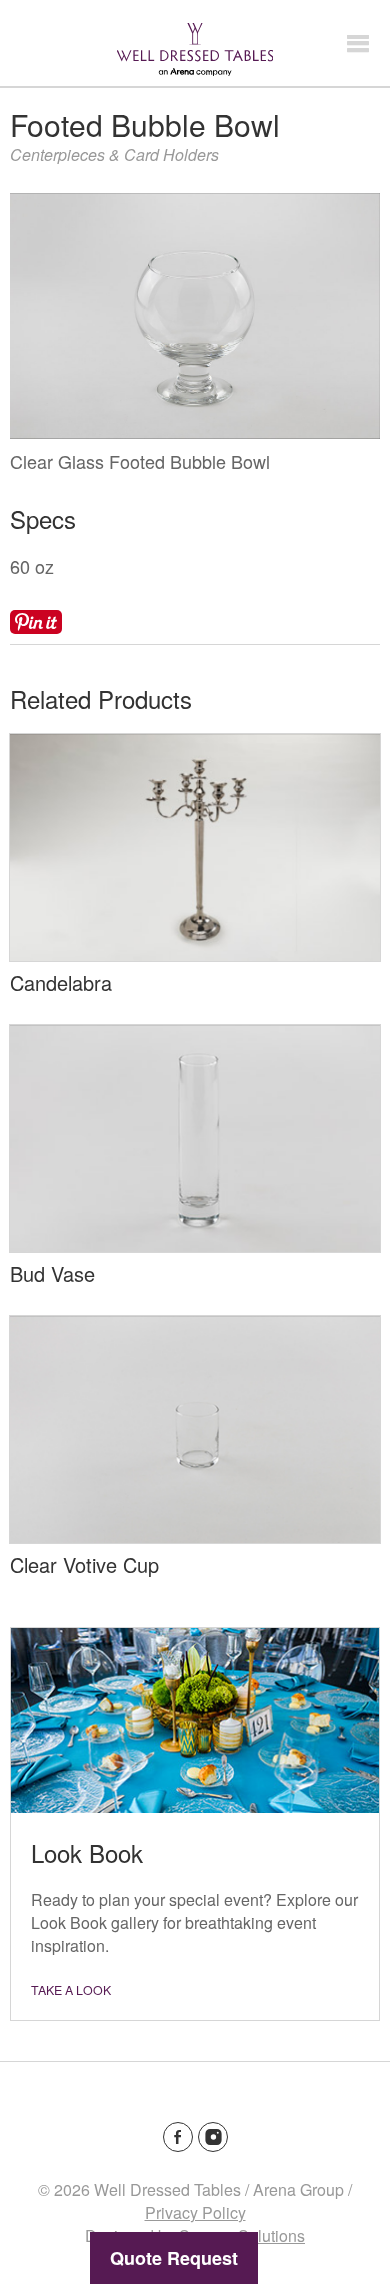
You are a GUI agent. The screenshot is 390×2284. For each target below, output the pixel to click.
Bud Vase (52, 1273)
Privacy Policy (195, 2212)
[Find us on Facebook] (178, 2137)
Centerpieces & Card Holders (114, 154)
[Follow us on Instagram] (213, 2137)
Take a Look (71, 1990)
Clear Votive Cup (84, 1564)
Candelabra (61, 982)
